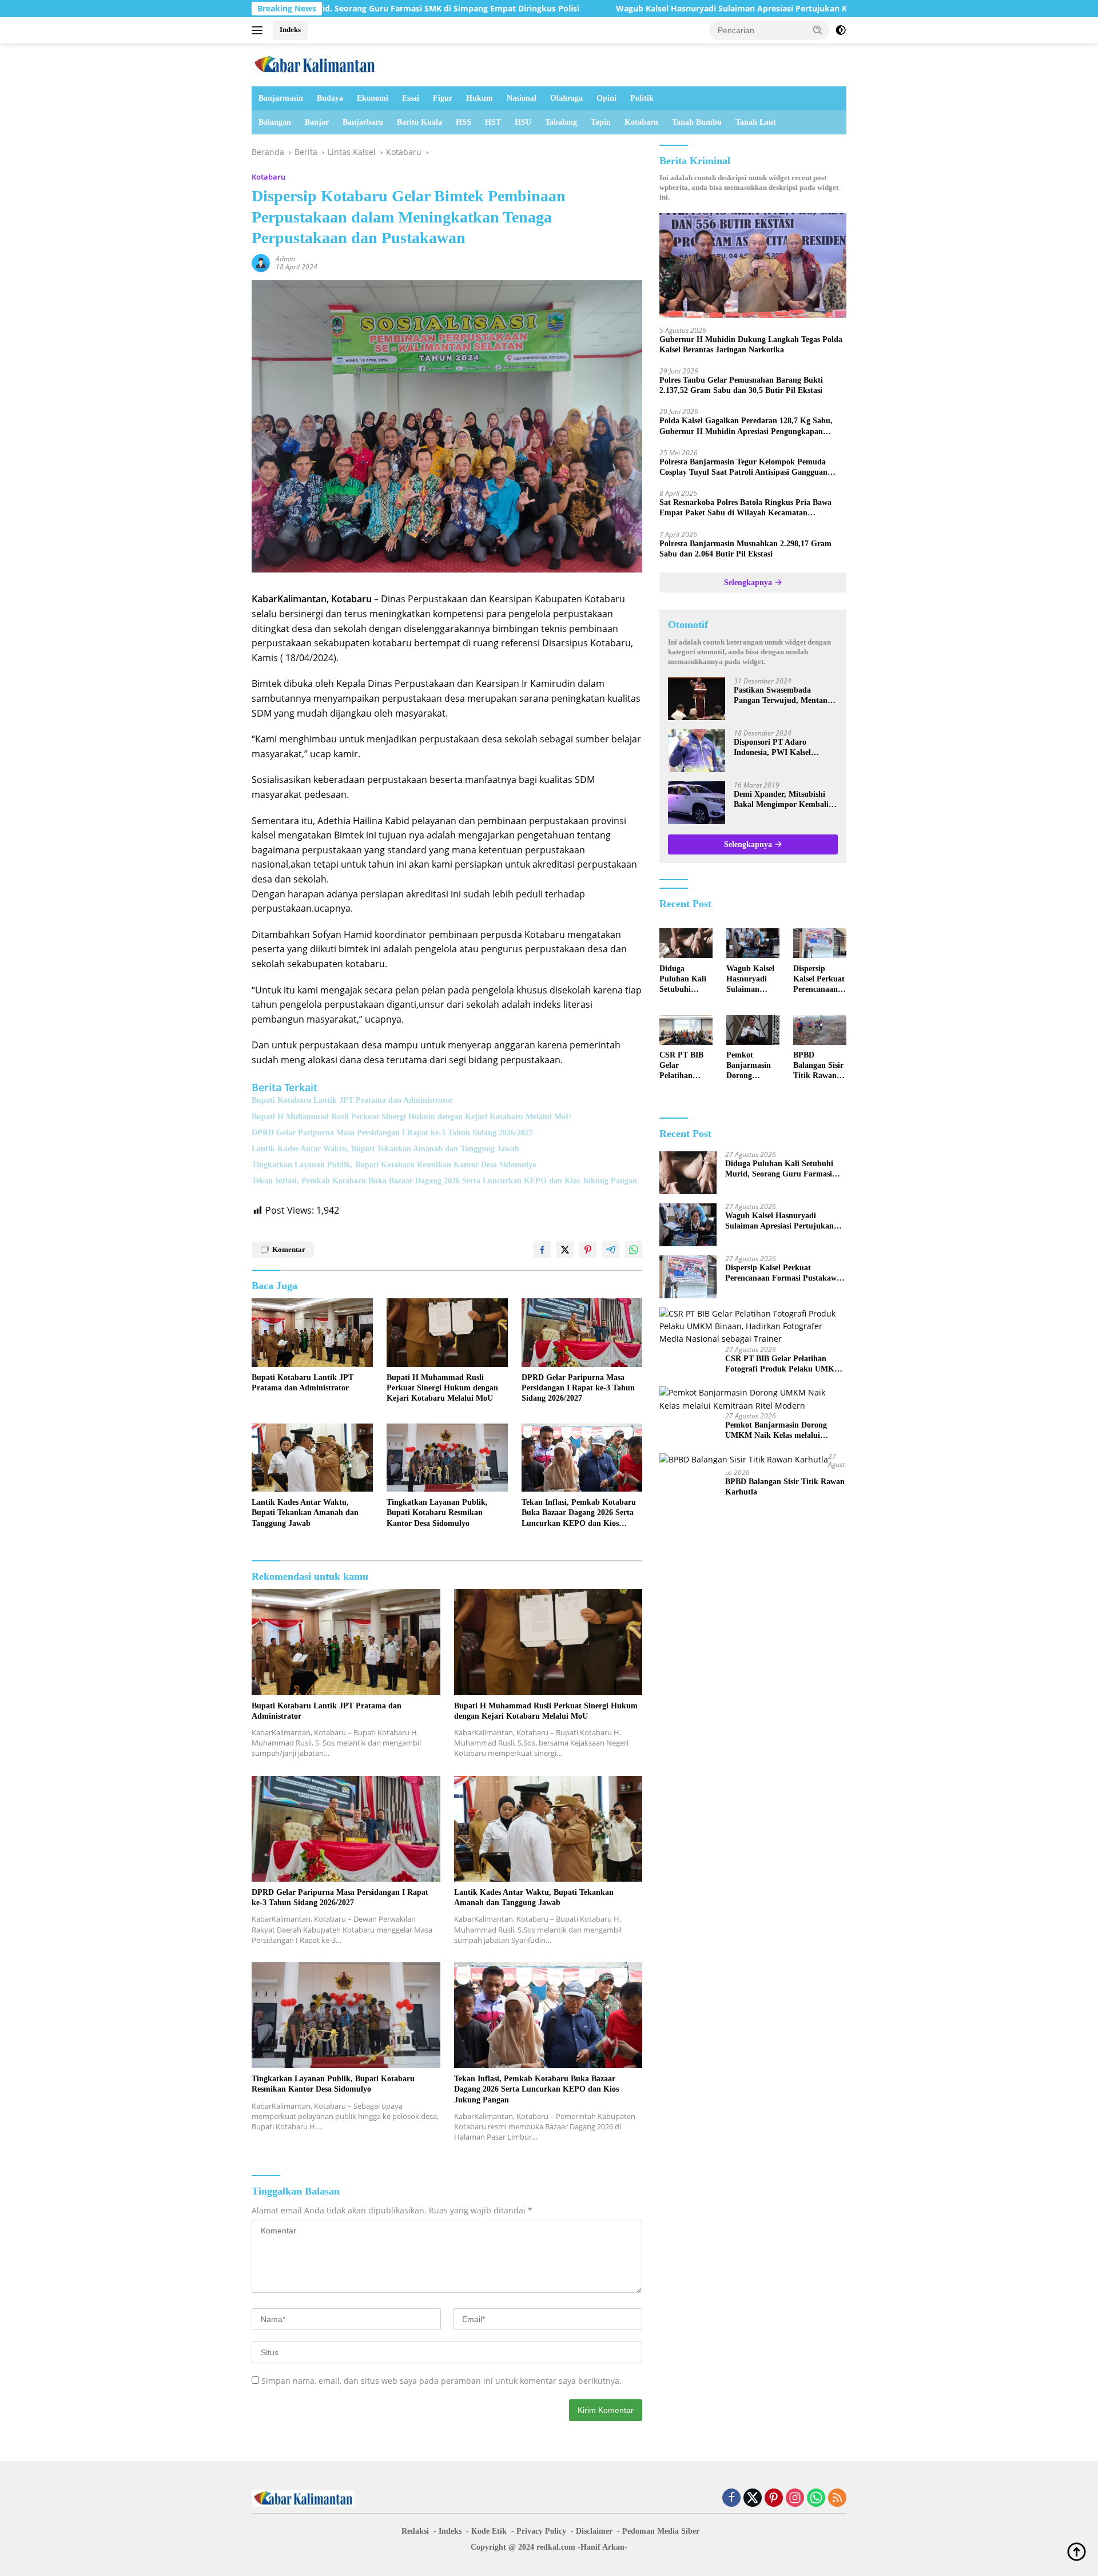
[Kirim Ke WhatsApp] (634, 1250)
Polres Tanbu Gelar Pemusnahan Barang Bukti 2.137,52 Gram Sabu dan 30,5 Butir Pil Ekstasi (741, 386)
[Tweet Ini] (565, 1250)
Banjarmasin (281, 98)
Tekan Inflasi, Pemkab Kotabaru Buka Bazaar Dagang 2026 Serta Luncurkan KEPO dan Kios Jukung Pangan (444, 1181)
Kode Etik (489, 2531)
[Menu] (259, 30)
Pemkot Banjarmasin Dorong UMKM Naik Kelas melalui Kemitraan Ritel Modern (750, 1067)
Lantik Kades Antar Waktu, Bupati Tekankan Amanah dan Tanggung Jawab (385, 1149)
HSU (523, 122)
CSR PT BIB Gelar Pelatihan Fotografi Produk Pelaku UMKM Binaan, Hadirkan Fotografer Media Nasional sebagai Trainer (686, 1067)
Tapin (601, 122)
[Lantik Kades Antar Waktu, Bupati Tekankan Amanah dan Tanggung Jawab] (312, 1458)
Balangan (275, 122)
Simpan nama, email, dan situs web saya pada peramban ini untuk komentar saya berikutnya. (441, 2381)
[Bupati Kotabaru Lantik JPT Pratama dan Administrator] (312, 1332)
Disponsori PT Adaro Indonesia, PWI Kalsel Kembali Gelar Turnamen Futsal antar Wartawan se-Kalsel (780, 748)
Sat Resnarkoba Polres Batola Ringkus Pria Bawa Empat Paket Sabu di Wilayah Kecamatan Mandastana (745, 509)
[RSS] (837, 2499)
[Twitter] (753, 2499)
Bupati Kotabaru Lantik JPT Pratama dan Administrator (352, 1100)
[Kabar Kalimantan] (315, 64)
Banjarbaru (363, 122)
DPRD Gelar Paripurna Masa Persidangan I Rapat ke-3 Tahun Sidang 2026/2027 (392, 1133)
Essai (411, 98)
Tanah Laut (756, 122)
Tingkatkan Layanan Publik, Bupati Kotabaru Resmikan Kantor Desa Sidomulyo (394, 1165)
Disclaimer (594, 2531)
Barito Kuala (419, 122)
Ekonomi (373, 98)
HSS (464, 122)
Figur (443, 98)
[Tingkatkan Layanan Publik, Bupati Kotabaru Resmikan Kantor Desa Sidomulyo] (447, 1458)
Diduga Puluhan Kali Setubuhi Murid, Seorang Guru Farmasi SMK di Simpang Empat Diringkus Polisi (684, 980)
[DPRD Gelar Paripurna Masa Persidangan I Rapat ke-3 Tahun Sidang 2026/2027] (582, 1332)
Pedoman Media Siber (661, 2531)
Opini (606, 98)
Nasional (522, 98)
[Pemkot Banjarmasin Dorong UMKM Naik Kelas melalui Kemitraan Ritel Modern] (753, 1030)
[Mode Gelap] (841, 30)
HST (493, 122)
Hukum (480, 98)
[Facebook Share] (542, 1250)
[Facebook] (731, 2499)
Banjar (317, 122)
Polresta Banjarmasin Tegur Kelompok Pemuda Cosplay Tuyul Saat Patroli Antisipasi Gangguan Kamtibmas (743, 468)
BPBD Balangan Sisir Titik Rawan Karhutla (818, 1067)
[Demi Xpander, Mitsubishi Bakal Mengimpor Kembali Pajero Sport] (697, 803)
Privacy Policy (541, 2531)
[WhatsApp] (816, 2499)
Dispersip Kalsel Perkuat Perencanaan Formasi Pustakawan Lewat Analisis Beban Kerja (819, 980)
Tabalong (561, 122)
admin (285, 259)
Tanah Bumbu (697, 122)
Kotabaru (641, 122)
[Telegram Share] (611, 1250)
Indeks (290, 29)
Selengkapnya (749, 583)
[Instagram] (795, 2499)
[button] (818, 30)
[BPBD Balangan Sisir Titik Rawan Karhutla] (820, 1030)
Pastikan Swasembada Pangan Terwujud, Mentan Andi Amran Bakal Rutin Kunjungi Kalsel (781, 696)
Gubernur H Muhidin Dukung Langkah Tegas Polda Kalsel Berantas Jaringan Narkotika (751, 345)
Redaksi (415, 2531)
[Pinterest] (774, 2499)
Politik (642, 98)
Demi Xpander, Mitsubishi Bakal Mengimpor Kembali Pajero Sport (781, 800)
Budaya (330, 98)
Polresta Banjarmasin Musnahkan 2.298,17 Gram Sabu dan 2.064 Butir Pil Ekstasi (745, 549)
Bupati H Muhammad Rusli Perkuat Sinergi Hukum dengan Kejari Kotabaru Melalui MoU (411, 1117)
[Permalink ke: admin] (261, 262)
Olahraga (566, 98)
